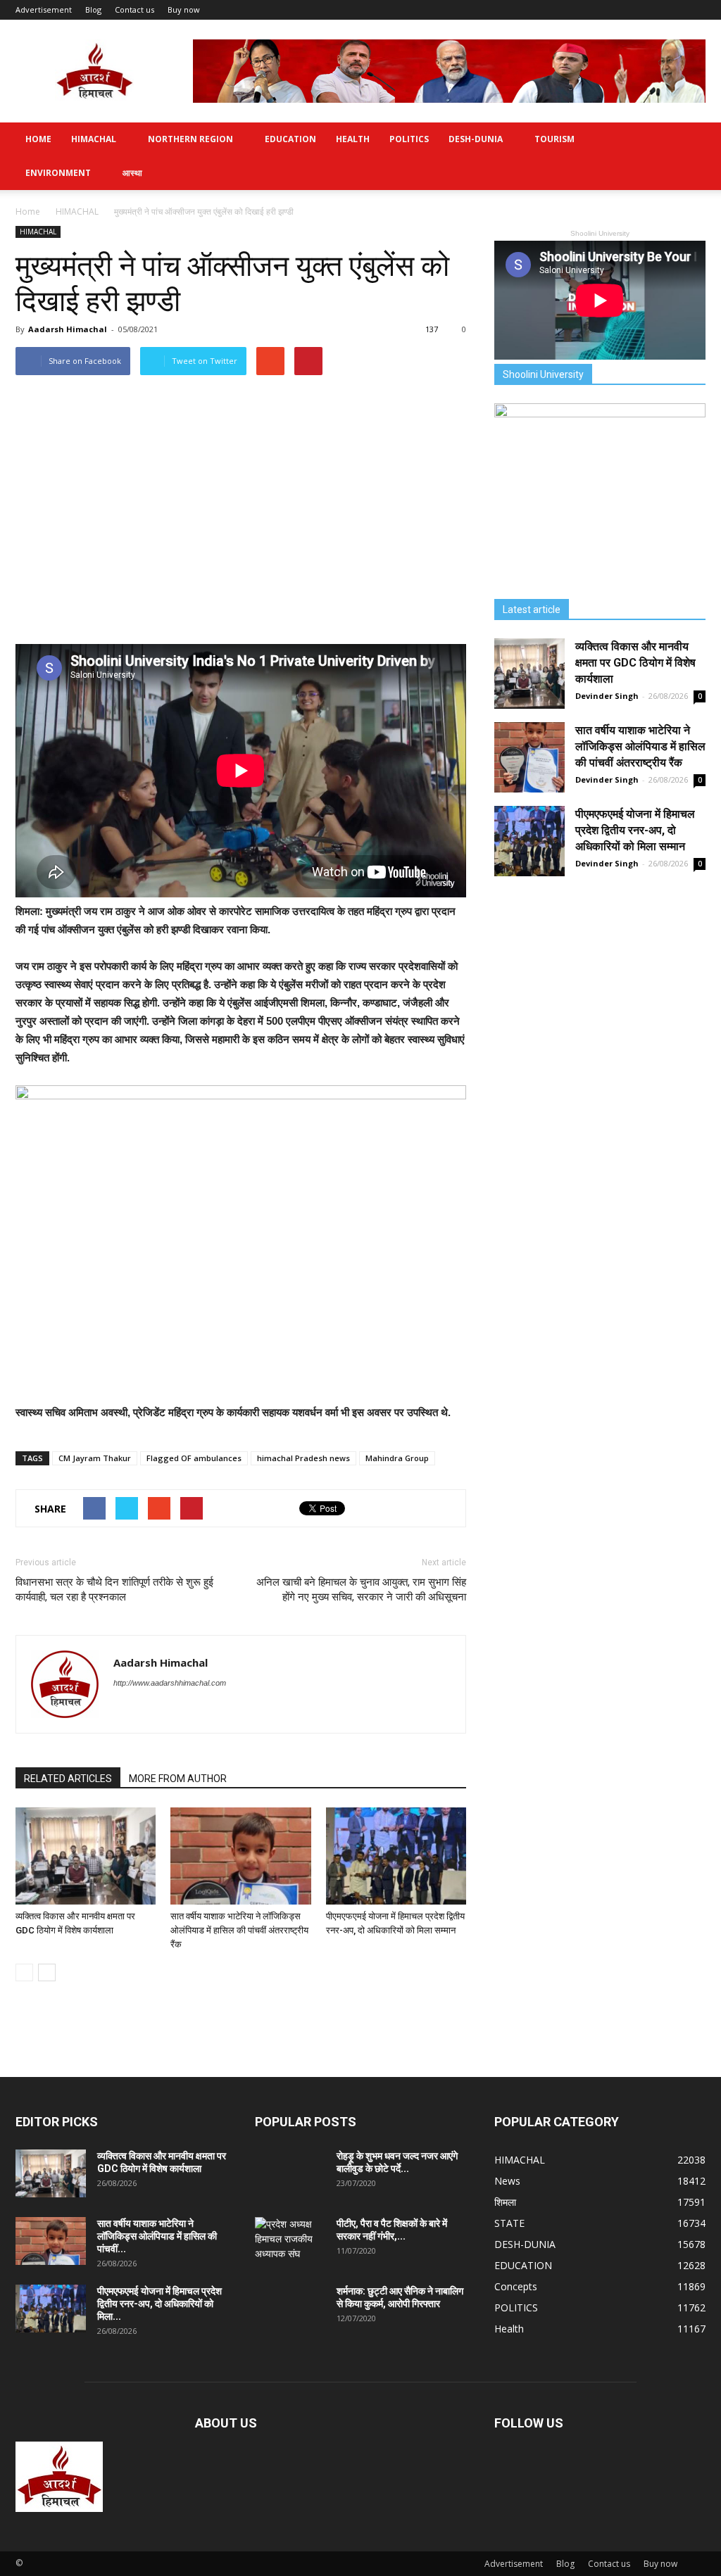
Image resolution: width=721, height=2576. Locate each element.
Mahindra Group (397, 1458)
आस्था (132, 173)
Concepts (516, 2286)
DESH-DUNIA (476, 139)
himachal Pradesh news (303, 1458)
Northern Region (190, 139)
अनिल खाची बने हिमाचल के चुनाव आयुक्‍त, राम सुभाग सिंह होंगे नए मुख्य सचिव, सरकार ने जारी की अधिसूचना (361, 1590)
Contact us (134, 10)
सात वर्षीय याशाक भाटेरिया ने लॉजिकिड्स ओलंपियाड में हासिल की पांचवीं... (157, 2236)
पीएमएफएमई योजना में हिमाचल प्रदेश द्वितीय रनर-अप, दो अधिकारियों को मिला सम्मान (635, 830)
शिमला (505, 2202)
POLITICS (409, 139)
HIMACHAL (94, 139)
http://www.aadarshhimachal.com (170, 1683)
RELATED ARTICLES (68, 1779)
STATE (509, 2223)
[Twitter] (125, 1712)
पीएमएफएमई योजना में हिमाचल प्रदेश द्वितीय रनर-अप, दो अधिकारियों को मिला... (159, 2304)
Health (353, 139)
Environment (58, 173)
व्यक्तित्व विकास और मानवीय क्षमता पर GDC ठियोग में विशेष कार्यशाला (635, 663)
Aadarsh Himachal (68, 329)
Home (38, 139)
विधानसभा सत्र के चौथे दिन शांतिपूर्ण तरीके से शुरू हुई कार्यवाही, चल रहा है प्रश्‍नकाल (114, 1590)
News (507, 2181)
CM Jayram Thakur (95, 1458)
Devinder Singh (607, 696)
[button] (689, 156)
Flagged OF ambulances (194, 1458)
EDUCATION (290, 139)
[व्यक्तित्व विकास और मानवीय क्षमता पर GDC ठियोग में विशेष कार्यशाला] (86, 1856)
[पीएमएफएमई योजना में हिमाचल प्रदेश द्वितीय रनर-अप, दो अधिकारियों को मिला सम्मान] (396, 1856)
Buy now (184, 10)
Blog (93, 10)
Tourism (554, 139)
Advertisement (44, 10)
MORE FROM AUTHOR (178, 1779)
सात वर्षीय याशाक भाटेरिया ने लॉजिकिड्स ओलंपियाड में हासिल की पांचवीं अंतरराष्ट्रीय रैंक (239, 1930)
